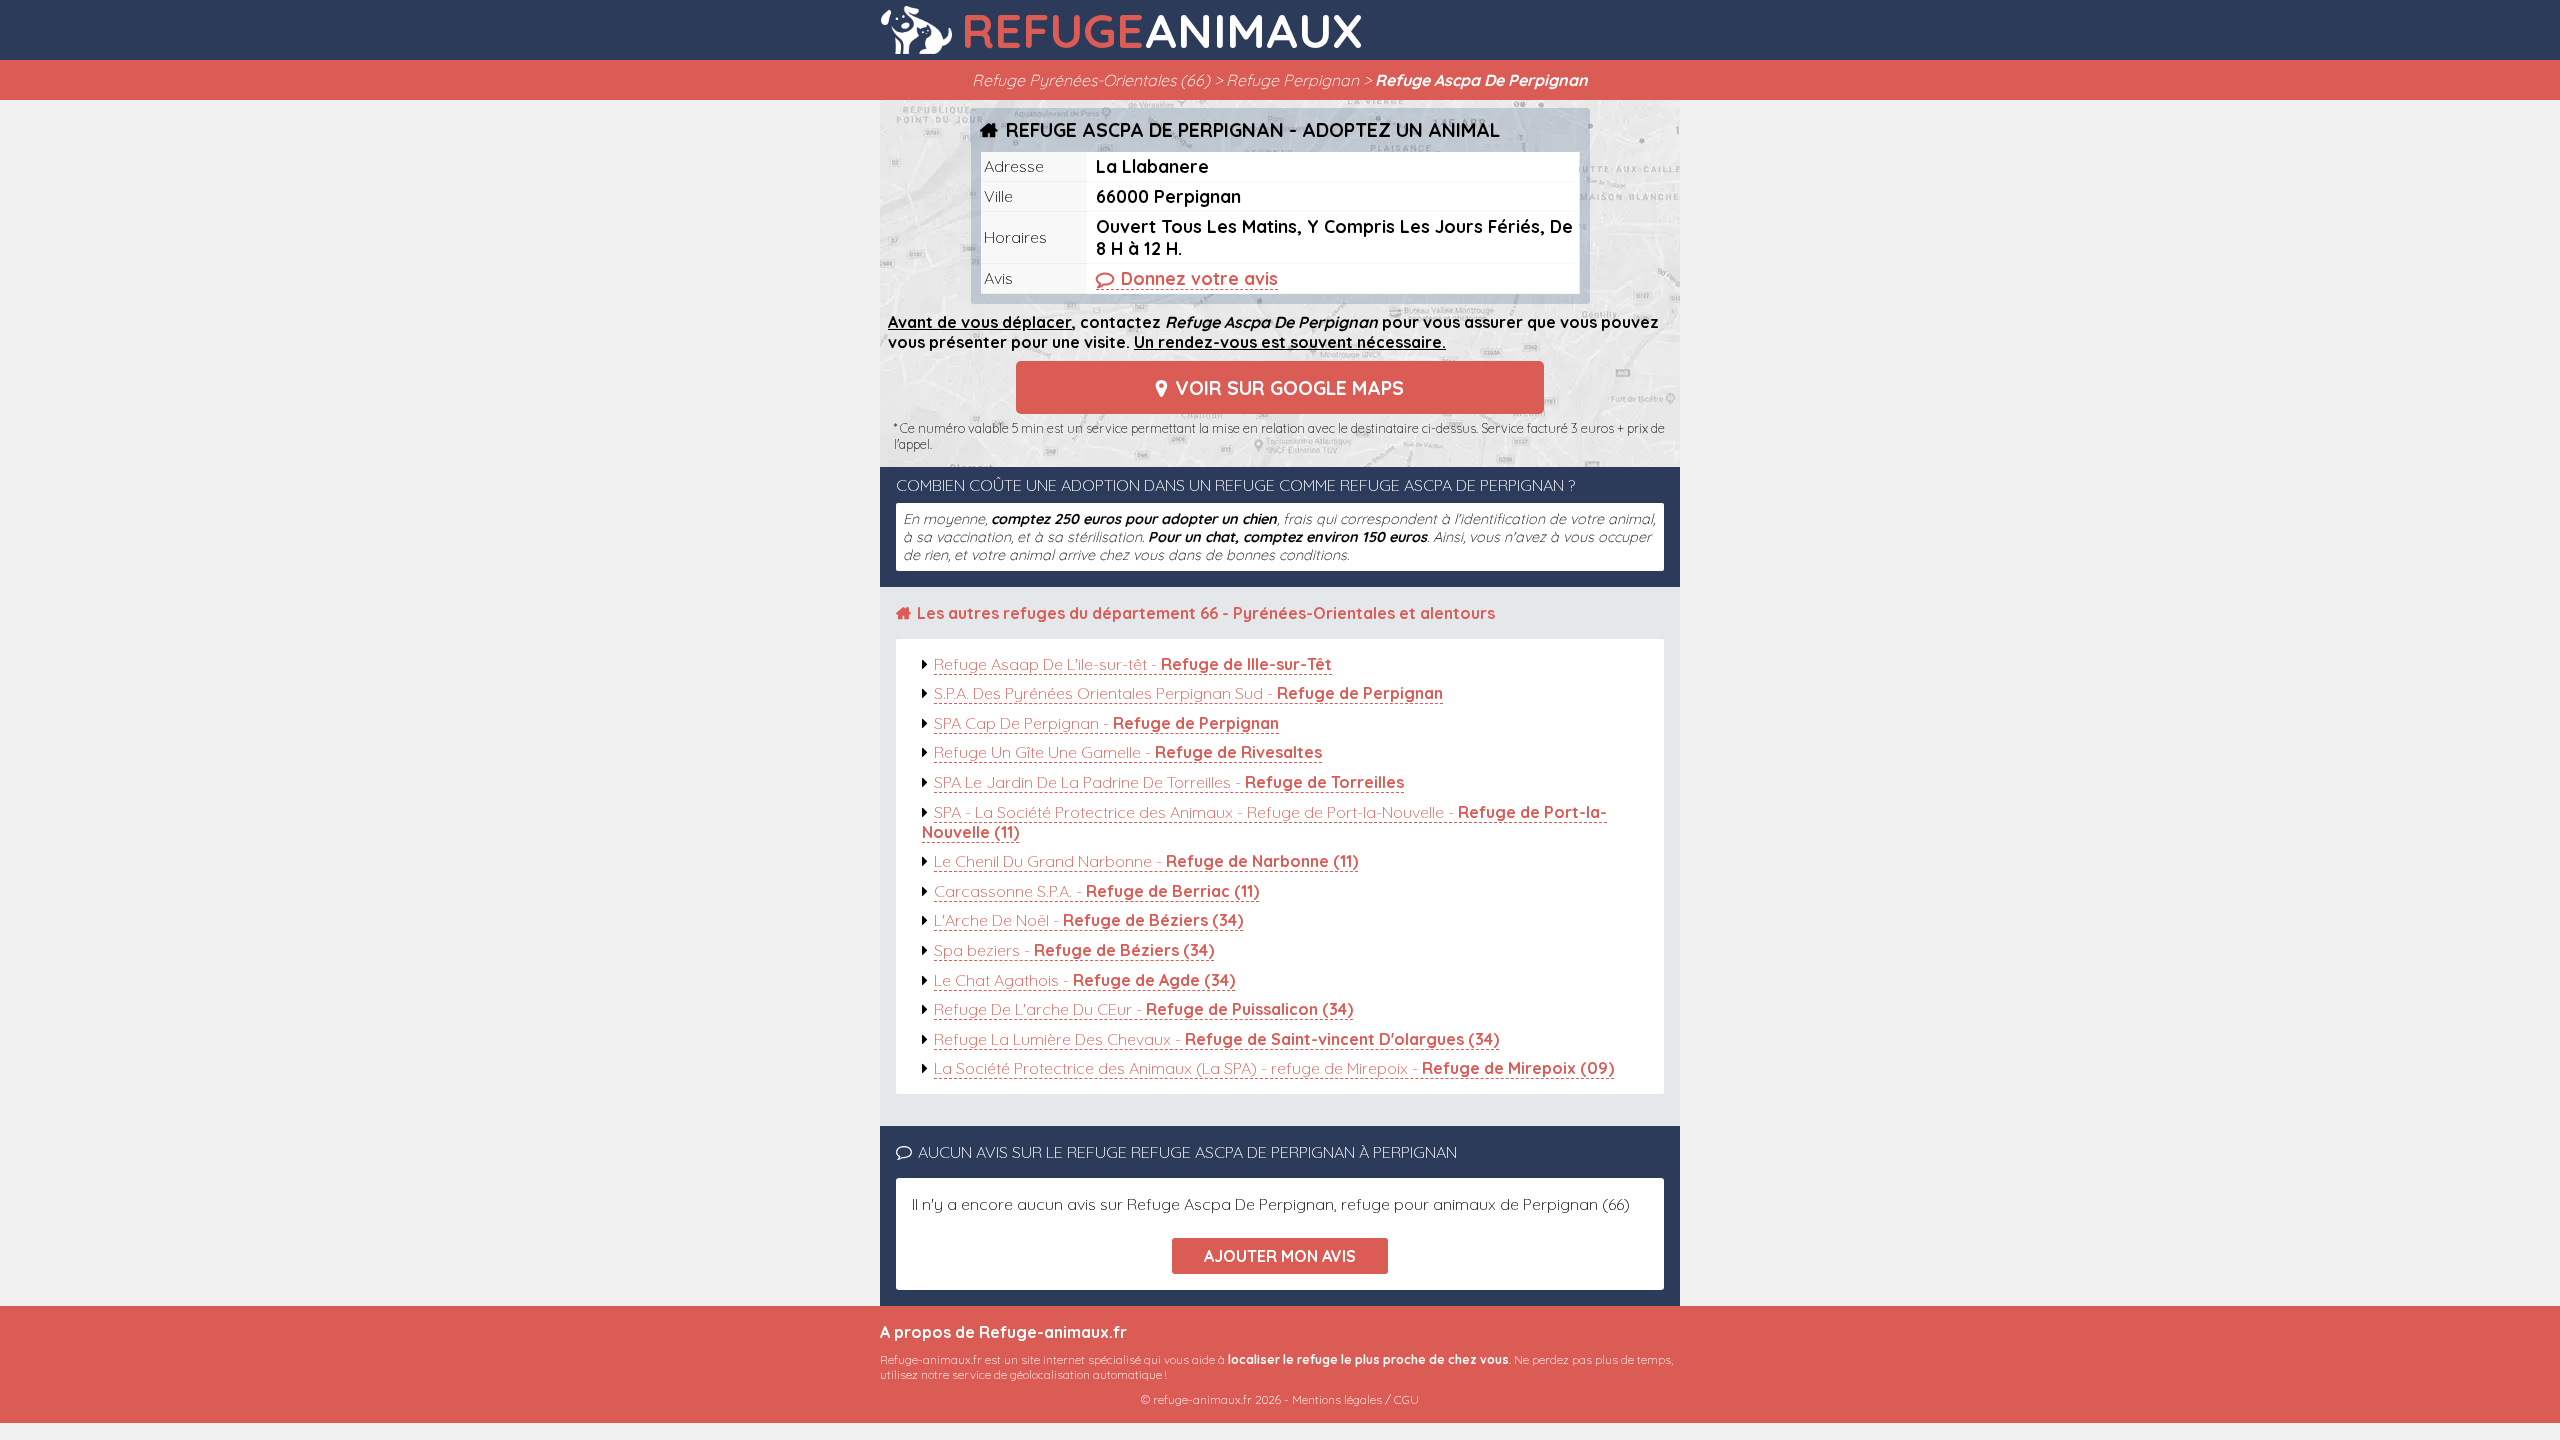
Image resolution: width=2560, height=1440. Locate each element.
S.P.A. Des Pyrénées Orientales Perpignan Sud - (1188, 693)
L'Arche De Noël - (1088, 920)
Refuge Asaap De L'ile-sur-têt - (1133, 664)
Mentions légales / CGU (1355, 1399)
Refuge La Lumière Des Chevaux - (1216, 1039)
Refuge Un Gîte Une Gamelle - (1128, 752)
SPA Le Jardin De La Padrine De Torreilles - (1169, 782)
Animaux (1162, 30)
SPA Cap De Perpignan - (1106, 723)
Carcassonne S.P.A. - (1096, 891)
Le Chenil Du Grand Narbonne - (1146, 861)
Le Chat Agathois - (1084, 980)
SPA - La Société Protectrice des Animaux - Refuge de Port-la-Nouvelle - (1264, 822)
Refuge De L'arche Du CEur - (1143, 1009)
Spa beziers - (1074, 950)
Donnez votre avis (1199, 278)
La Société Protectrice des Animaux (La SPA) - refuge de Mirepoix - (1274, 1068)
